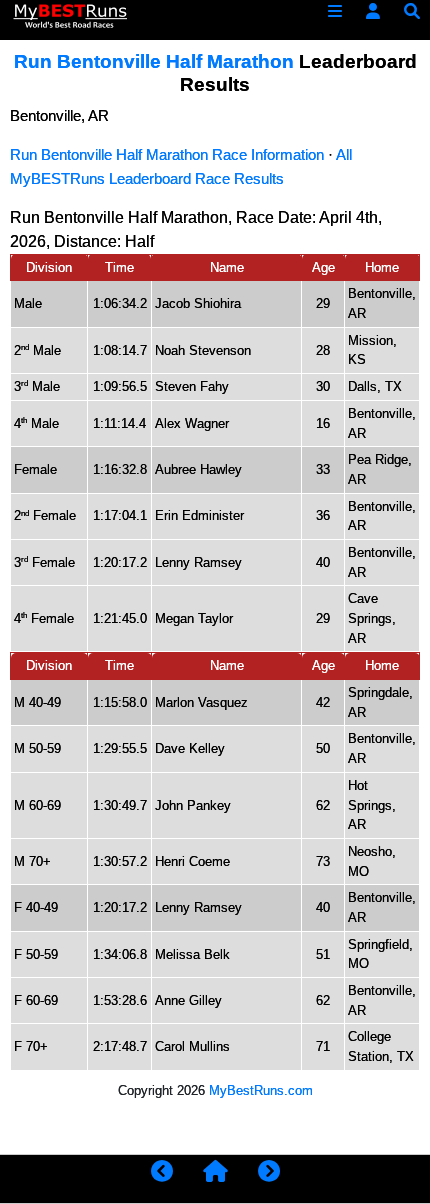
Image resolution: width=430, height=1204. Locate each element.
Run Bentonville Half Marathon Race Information (167, 154)
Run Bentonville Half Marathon (154, 61)
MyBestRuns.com (261, 1090)
